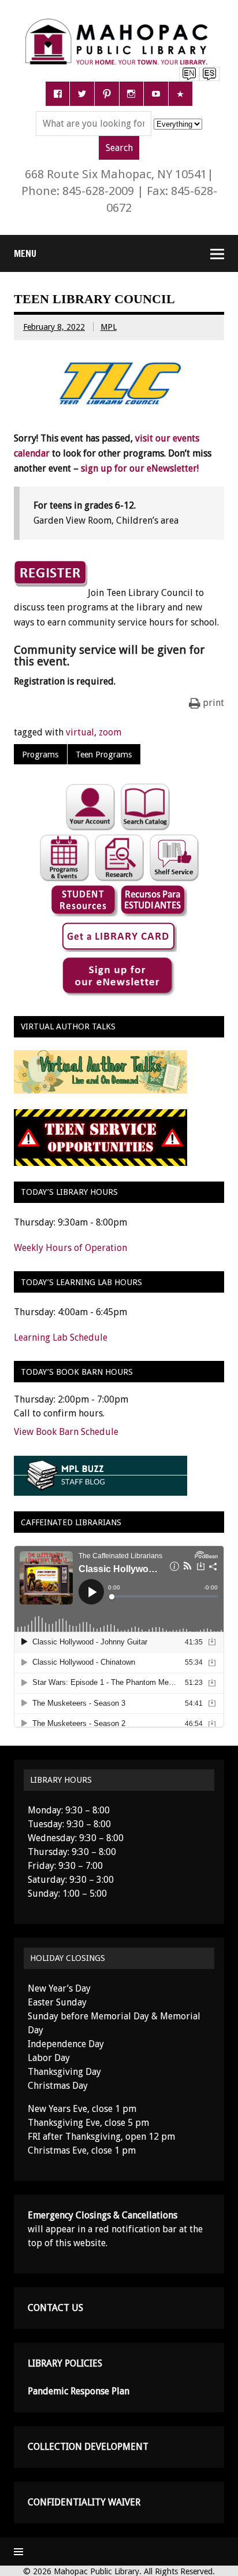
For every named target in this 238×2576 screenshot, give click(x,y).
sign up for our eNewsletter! (140, 468)
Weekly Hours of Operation (70, 1248)
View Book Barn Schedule (66, 1432)
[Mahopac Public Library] (119, 23)
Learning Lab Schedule (61, 1337)
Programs (40, 755)
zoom (110, 732)
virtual (80, 732)
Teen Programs (104, 755)
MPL (109, 327)
